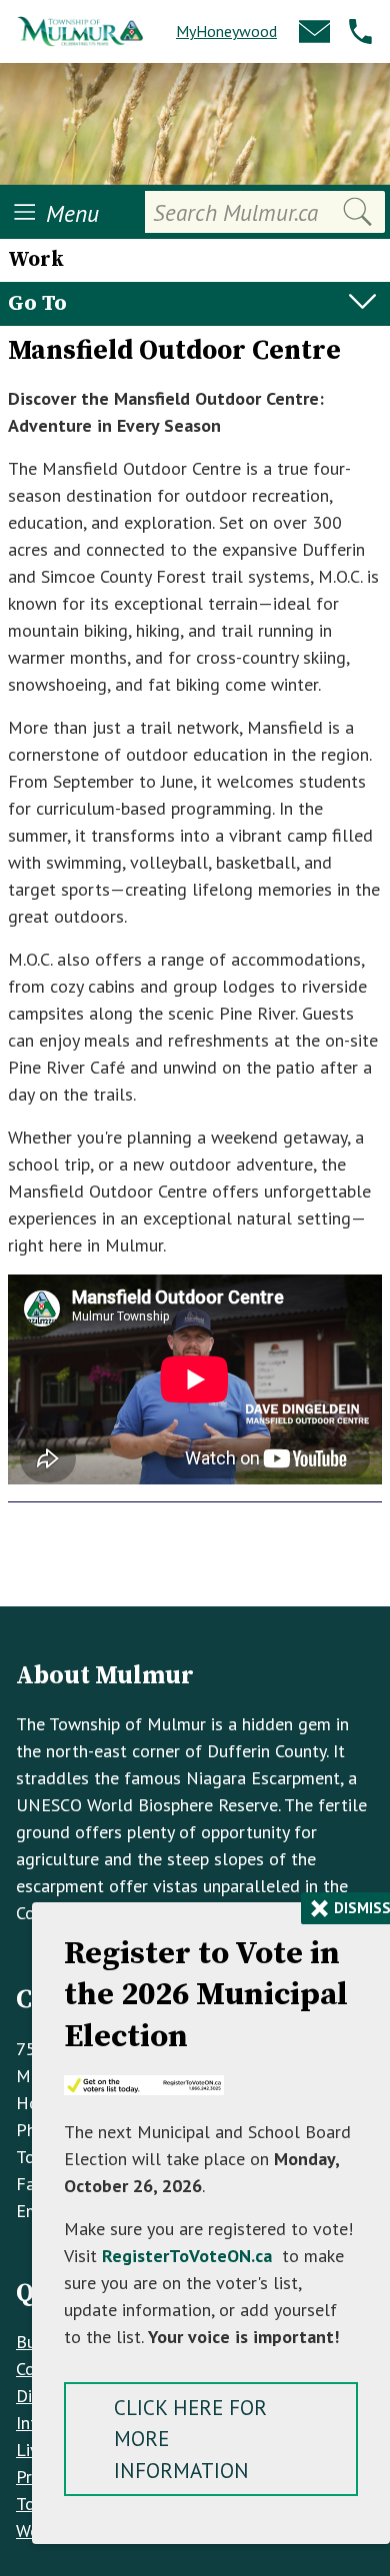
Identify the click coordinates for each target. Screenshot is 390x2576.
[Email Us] (314, 31)
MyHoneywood (226, 31)
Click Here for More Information (190, 2439)
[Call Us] (360, 31)
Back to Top (195, 1574)
